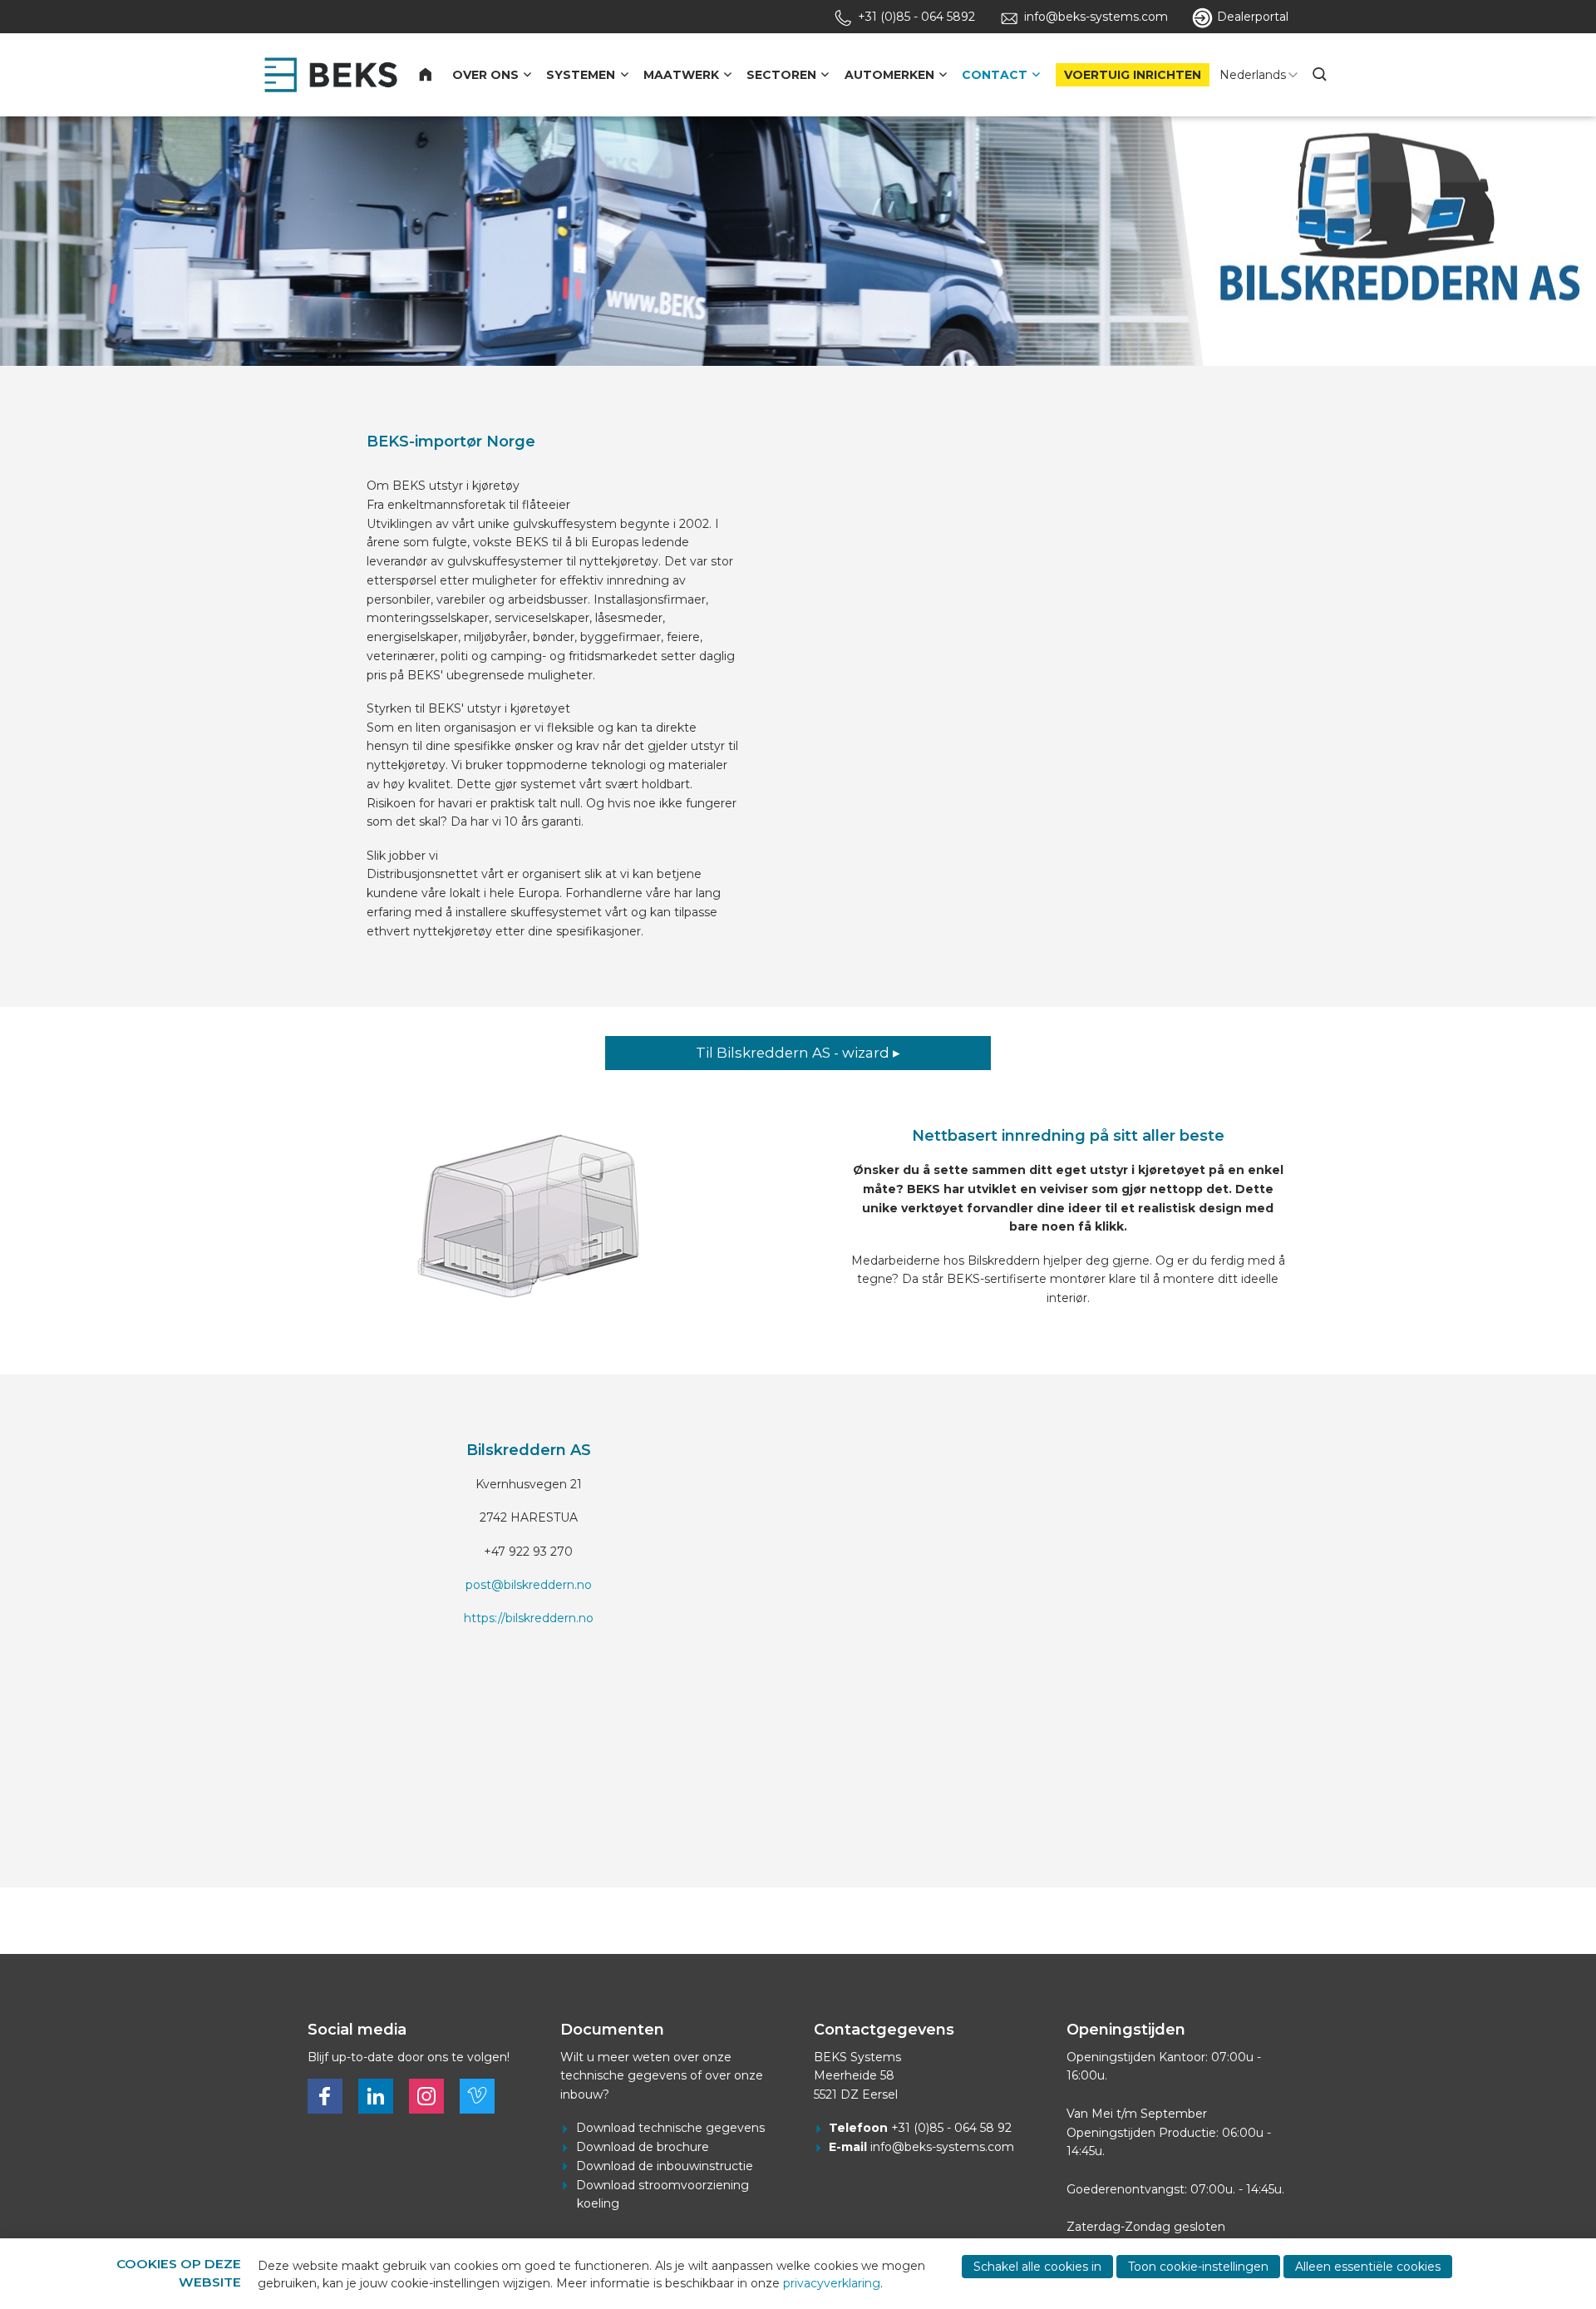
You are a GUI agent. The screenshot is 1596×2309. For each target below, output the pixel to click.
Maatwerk (681, 75)
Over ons (485, 75)
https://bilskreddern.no (529, 1618)
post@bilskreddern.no (529, 1585)
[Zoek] (1322, 75)
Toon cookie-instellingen (1198, 2267)
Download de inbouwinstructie (665, 2166)
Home (435, 75)
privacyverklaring (832, 2283)
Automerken (889, 75)
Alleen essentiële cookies (1368, 2267)
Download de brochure (643, 2147)
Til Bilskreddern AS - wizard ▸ (798, 1053)
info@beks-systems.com (942, 2147)
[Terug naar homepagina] (331, 75)
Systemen (581, 75)
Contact (995, 75)
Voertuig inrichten (1133, 75)
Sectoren (781, 75)
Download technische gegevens (670, 2128)
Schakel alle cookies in (1037, 2267)
